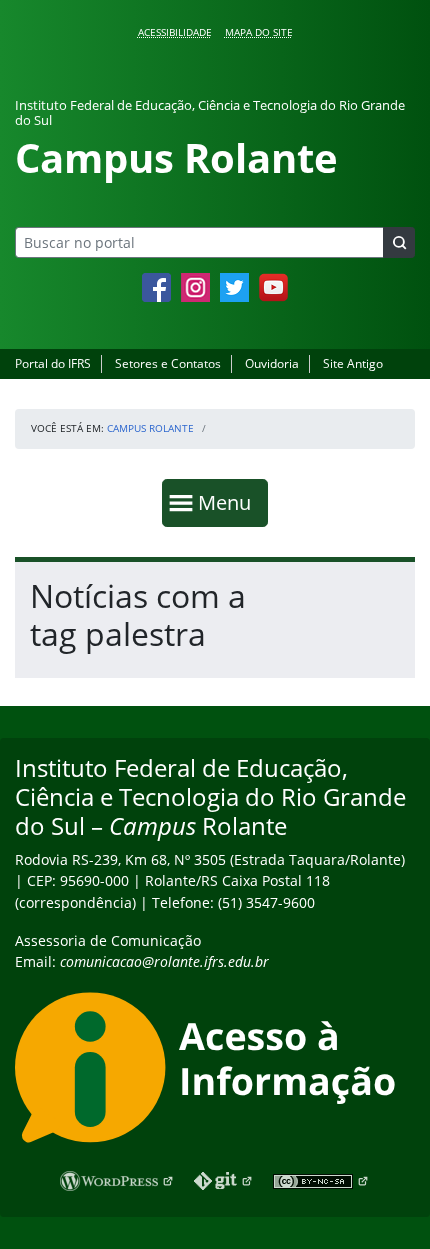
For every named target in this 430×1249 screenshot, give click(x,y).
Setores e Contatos (168, 363)
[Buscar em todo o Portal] (399, 242)
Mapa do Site (259, 32)
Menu (229, 502)
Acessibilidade (175, 32)
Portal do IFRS (53, 363)
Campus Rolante (150, 428)
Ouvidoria (272, 363)
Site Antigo (353, 363)
